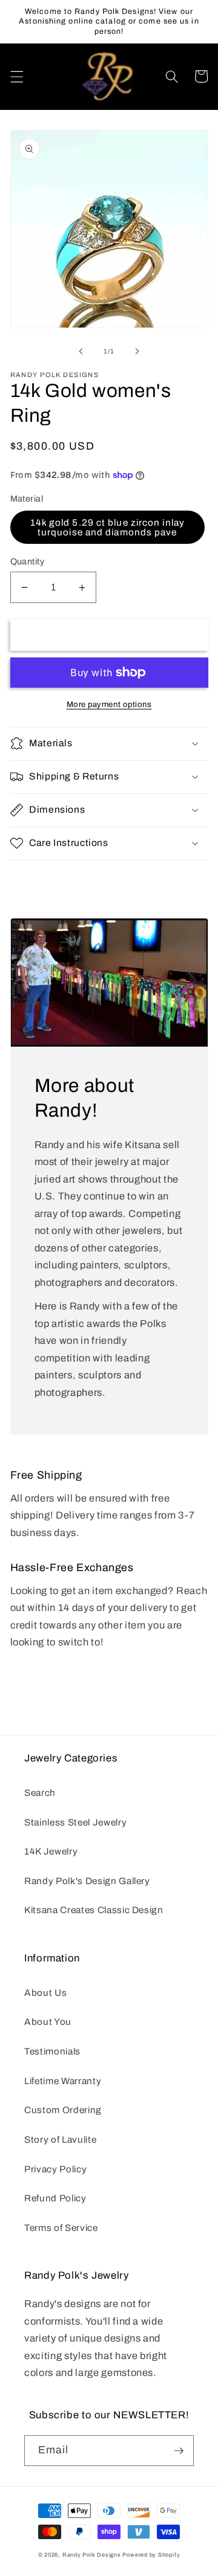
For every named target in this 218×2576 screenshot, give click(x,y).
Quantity (28, 561)
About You (48, 2022)
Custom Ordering (63, 2110)
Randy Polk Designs (92, 2555)
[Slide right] (137, 351)
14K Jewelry (51, 1851)
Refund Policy (55, 2198)
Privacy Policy (55, 2169)
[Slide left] (81, 351)
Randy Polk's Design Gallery (87, 1881)
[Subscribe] (179, 2451)
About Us (45, 1993)
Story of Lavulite (60, 2139)
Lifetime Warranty (63, 2081)
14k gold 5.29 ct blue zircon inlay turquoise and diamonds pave (107, 527)
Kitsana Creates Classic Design (94, 1910)
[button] (16, 76)
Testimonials (52, 2051)
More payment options (109, 704)
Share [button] (38, 878)
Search (40, 1793)
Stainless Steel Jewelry (75, 1822)
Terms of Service (61, 2228)
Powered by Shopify (151, 2555)
